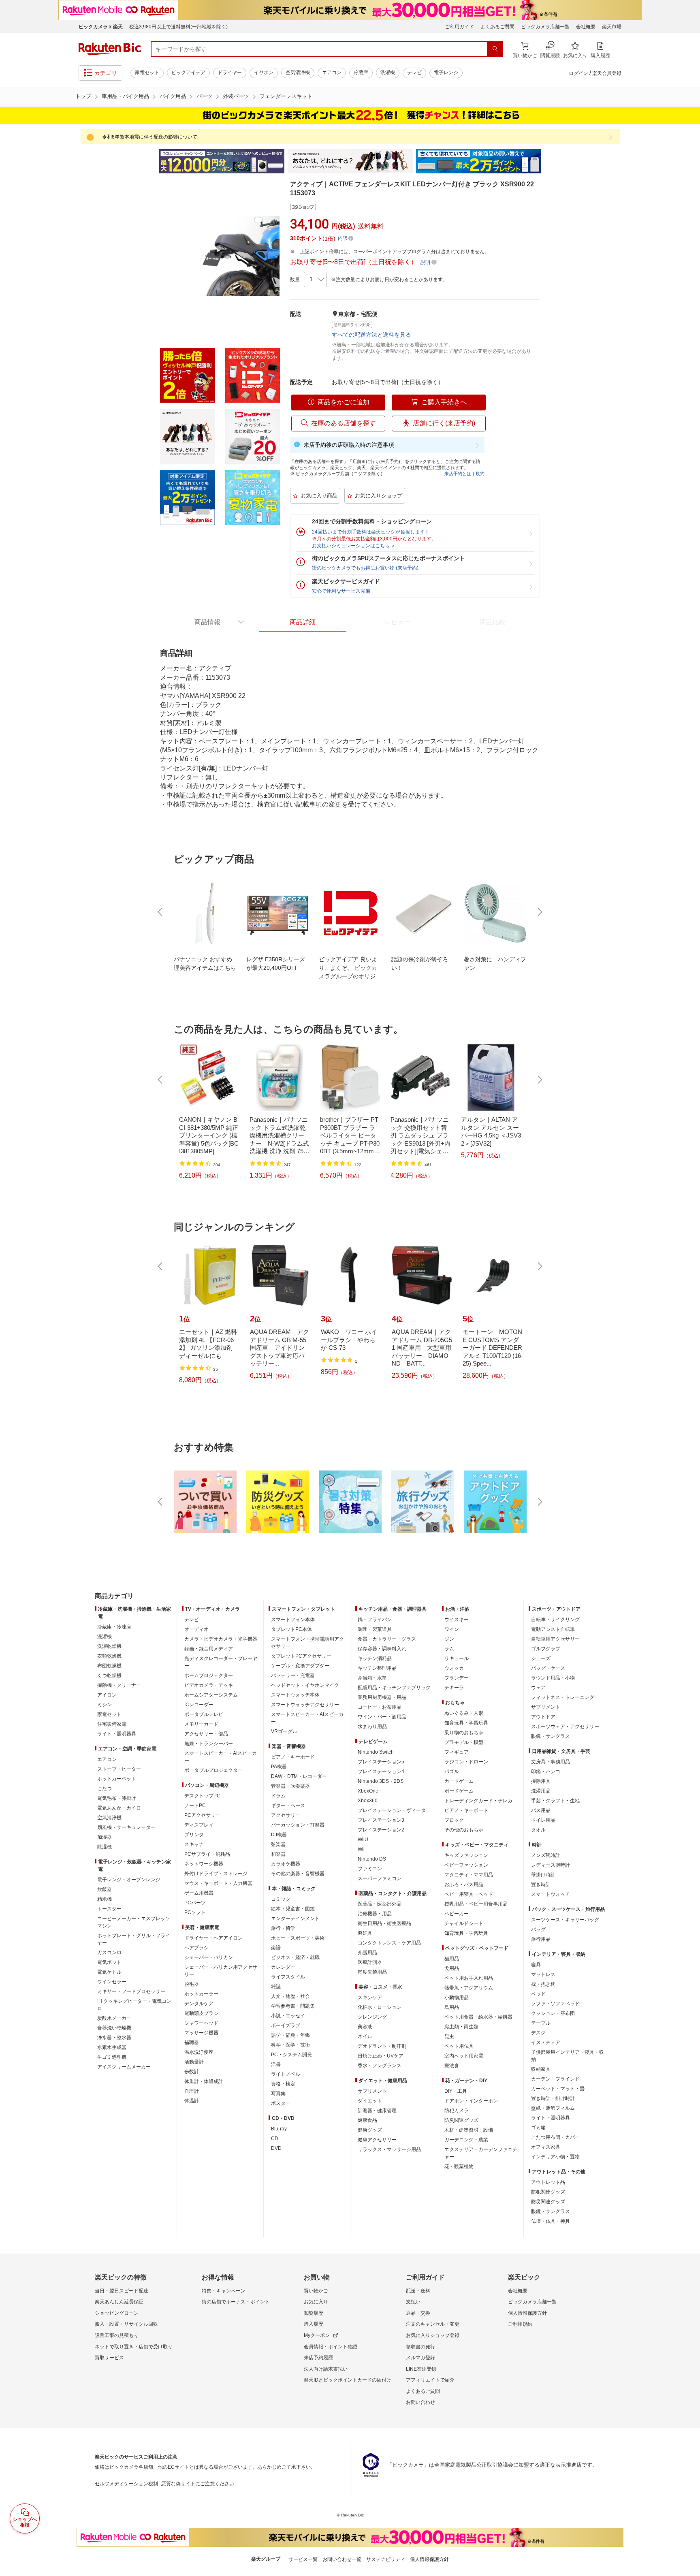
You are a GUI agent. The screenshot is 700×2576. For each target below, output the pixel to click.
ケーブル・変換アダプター (300, 1666)
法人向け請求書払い (326, 2369)
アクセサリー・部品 (206, 1734)
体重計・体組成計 (204, 2081)
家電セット (147, 73)
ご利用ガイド (459, 27)
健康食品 (367, 2120)
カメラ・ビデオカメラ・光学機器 (221, 1639)
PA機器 (279, 1767)
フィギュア (457, 1752)
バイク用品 (173, 96)
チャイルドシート (464, 1923)
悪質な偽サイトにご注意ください (198, 2484)
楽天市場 (612, 27)
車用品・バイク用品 (125, 96)
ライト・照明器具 (117, 1734)
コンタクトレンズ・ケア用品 (389, 1943)
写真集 (278, 2094)
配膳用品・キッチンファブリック (394, 1688)
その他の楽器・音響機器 (298, 1874)
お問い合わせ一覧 (342, 2559)
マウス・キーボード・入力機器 (218, 1883)
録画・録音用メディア (209, 1649)
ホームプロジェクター (209, 1675)
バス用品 (541, 1810)
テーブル (541, 2023)
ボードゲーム (459, 1791)
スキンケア (370, 1998)
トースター (109, 1909)
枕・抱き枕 (543, 1984)
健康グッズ (370, 2130)
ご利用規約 (520, 2324)
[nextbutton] (539, 912)
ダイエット (370, 2101)
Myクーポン (317, 2335)
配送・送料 (418, 2291)
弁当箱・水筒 (372, 1678)
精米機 (105, 1899)
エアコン (332, 73)
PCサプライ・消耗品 (207, 1854)
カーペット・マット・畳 (558, 2089)
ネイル (365, 2036)
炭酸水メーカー (114, 2018)
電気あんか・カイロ (119, 1808)
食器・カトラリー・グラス (387, 1639)
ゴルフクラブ (546, 1649)
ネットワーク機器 (204, 1864)
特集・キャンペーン (224, 2291)
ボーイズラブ (286, 2025)
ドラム (278, 1796)
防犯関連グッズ (548, 2192)
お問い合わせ (420, 2402)
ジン (449, 1639)
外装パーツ (236, 96)
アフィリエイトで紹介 (430, 2380)
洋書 (276, 2064)
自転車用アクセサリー (555, 1639)
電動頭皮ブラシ (201, 2013)
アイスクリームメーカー (124, 2067)
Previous (152, 161)
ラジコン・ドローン (466, 1762)
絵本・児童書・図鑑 (293, 1909)
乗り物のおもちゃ (464, 1733)
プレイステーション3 (381, 1820)
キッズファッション (466, 1855)
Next (548, 161)
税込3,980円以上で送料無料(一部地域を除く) (178, 27)
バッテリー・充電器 (293, 1675)
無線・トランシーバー (209, 1744)
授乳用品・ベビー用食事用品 (476, 1904)
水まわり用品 (372, 1727)
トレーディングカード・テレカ (478, 1801)
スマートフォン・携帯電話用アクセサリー (307, 1643)
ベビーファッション (466, 1865)
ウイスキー (457, 1620)
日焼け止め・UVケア (381, 2056)
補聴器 (192, 2042)
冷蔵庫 (361, 73)
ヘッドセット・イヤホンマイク (305, 1685)
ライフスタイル (288, 1977)
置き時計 (541, 1885)
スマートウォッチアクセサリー (305, 1705)
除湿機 (105, 1847)
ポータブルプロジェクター (213, 1770)
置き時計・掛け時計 (553, 2098)
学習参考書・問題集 (293, 2006)
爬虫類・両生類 (461, 2027)
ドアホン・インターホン (471, 2101)
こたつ (105, 1788)
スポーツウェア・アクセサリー (565, 1727)
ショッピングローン (117, 2313)
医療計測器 (370, 1962)
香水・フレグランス (380, 2066)
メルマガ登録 (420, 2358)
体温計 (192, 2101)
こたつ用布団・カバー (555, 2137)
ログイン (578, 73)
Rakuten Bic (110, 49)
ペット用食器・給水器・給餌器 (478, 2017)
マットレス (543, 1974)
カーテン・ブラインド (555, 2079)
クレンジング (372, 2017)
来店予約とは (458, 474)
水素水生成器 (112, 2047)
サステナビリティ (386, 2559)
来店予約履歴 (318, 2358)
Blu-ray (279, 2129)
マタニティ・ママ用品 (469, 1875)
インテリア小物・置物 (555, 2157)
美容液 (365, 2027)
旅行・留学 (283, 1928)
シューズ (541, 1658)
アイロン (107, 1695)
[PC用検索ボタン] (495, 49)
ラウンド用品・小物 (553, 1678)
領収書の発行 (420, 2347)
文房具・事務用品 (551, 1762)
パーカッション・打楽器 (298, 1825)
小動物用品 (457, 1998)
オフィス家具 (546, 2147)
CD (275, 2138)
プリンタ (194, 1835)
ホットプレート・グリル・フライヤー (134, 1939)
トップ (83, 96)
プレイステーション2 (381, 1830)
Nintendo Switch (376, 1752)
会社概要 (586, 27)
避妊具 (365, 1933)
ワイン (452, 1629)
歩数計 (192, 2072)
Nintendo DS (372, 1859)
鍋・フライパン (375, 1620)
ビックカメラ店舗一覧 (545, 27)
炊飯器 (105, 1889)
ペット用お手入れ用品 (469, 1978)
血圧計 (192, 2091)
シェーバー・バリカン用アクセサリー (221, 1971)
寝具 (536, 1965)
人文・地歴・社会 (290, 1996)
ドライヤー (230, 73)
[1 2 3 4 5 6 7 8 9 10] (315, 280)
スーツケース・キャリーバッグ (565, 1920)
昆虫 (449, 2036)
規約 (480, 474)
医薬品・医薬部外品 (380, 1904)
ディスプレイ (199, 1825)
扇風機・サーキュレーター (126, 1827)
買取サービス (109, 2358)
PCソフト (195, 1912)
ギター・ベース (288, 1806)
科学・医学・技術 (290, 2045)
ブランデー (457, 1678)
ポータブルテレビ (204, 1714)
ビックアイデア (188, 73)
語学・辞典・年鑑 (290, 2035)
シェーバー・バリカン (209, 1957)
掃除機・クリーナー (119, 1685)
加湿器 (105, 1837)
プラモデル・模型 (464, 1742)
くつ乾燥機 (109, 1675)
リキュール (457, 1658)
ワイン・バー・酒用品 (382, 1717)
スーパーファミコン (380, 1878)
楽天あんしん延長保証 (119, 2302)
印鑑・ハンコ (546, 1771)
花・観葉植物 (459, 2166)
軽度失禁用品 (372, 1972)
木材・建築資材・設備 (469, 2130)
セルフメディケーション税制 (126, 2484)
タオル (538, 1830)
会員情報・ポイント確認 (331, 2347)
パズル (452, 1771)
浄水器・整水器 (114, 2038)
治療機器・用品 (375, 1914)
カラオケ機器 (286, 1864)
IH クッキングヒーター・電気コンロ (134, 2005)
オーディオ (196, 1629)
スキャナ (194, 1844)
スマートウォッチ (551, 1894)
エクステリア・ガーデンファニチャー (481, 2153)
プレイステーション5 (381, 1762)
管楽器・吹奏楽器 (290, 1786)
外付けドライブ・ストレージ (216, 1874)
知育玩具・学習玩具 (466, 1723)
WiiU (363, 1840)
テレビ (414, 73)
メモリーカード (201, 1724)
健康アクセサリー (377, 2140)
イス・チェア (546, 2042)
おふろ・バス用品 (464, 1885)
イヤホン (264, 73)
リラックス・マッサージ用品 (389, 2149)
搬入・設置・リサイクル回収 (126, 2324)
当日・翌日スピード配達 (122, 2291)
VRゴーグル (284, 1731)
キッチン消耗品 (375, 1658)
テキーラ (454, 1688)
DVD (276, 2148)
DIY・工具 (456, 2091)
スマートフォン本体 (293, 1620)
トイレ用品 (543, 1820)
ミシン (105, 1705)
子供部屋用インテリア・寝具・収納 (568, 2056)
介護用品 (367, 1953)
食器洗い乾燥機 (114, 2028)
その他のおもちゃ (464, 1830)
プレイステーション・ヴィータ (392, 1810)
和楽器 (278, 1854)
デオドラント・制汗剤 (382, 2046)
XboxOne (368, 1791)
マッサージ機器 (201, 2033)
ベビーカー (457, 1914)
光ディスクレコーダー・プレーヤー (221, 1662)
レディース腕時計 (551, 1865)
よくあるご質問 (497, 27)
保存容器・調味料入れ (382, 1649)
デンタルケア (199, 2004)
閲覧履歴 (314, 2313)
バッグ (538, 1929)
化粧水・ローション (380, 2007)
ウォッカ (454, 1668)
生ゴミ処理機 (112, 2057)
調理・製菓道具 (375, 1629)
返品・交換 (418, 2313)
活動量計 (194, 2062)
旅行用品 (541, 1939)
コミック (281, 1899)
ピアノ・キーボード (293, 1757)
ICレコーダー (199, 1705)
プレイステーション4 (381, 1771)
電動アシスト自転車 (553, 1629)
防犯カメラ (457, 2111)
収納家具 (541, 2069)
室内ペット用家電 (464, 2056)
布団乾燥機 (109, 1666)
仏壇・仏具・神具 (551, 2221)
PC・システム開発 (291, 2055)
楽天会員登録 (607, 73)
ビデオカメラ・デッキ (209, 1685)
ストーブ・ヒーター (119, 1769)
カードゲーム (459, 1781)
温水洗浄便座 (199, 2052)
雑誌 (276, 1987)
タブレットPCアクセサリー (301, 1656)
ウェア (538, 1688)
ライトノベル (286, 2074)
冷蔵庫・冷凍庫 (114, 1627)
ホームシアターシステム (211, 1695)
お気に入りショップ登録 (433, 2335)
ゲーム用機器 (199, 1893)
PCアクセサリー (202, 1815)
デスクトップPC (202, 1796)
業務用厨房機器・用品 (382, 1697)
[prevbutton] (161, 912)
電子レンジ (446, 73)
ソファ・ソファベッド (555, 2004)
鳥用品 (452, 2007)
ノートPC (195, 1806)
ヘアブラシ (196, 1948)
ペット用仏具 (459, 2046)
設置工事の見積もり (117, 2335)
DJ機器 (279, 1835)
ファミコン (370, 1869)
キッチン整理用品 (377, 1668)
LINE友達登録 (421, 2369)
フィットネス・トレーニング (563, 1697)
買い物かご (316, 2291)
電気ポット (109, 1962)
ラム (449, 1649)
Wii (361, 1849)
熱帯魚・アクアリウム (469, 1988)
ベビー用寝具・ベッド (469, 1894)
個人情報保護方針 (527, 2313)
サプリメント (372, 2091)
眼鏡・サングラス (551, 1736)
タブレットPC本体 (291, 1629)
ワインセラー (112, 1982)
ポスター (281, 2103)
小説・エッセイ (288, 2016)
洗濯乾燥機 (109, 1646)
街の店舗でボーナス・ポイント (236, 2302)
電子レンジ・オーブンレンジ (129, 1880)
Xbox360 (368, 1801)
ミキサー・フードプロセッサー (131, 1991)
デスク (538, 2033)
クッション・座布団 (553, 2013)
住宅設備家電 (112, 1724)
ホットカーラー (201, 1994)
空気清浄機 (298, 73)
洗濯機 (388, 73)
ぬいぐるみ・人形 (464, 1713)
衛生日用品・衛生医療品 (384, 1923)
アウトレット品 (548, 2182)
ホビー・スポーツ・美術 (298, 1938)
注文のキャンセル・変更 (433, 2324)
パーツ (204, 96)
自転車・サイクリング (555, 1620)
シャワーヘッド (201, 2023)
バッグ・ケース (548, 1668)
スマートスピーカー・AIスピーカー (221, 1757)
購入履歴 (314, 2324)
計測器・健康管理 (377, 2111)
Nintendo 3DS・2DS (381, 1781)
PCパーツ (195, 1903)
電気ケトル (109, 1972)
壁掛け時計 (543, 1875)
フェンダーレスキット (286, 96)
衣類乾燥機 (109, 1656)
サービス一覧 (303, 2559)
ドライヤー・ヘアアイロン (213, 1938)
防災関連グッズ (461, 2120)
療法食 (452, 2066)
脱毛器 (192, 1984)
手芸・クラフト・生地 (555, 1801)
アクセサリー (286, 1815)
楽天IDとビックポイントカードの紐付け (348, 2380)
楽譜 (276, 1948)
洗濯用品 (541, 1791)
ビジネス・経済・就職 (295, 1957)
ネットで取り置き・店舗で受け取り (134, 2347)
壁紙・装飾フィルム (553, 2108)
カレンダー (283, 1967)
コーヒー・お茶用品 (380, 1707)
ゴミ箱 (538, 2128)
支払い (413, 2302)
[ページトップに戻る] (688, 1580)
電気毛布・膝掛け (117, 1798)
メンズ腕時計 (546, 1855)
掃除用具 (541, 1781)
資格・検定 (283, 2084)
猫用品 (452, 1959)
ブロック (454, 1820)
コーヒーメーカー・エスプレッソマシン (134, 1922)
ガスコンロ (109, 1953)
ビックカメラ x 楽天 (101, 27)
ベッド (538, 1994)
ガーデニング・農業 (466, 2140)
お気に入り (316, 2302)
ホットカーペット (117, 1779)
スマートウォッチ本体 (295, 1695)
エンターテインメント (295, 1919)
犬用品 (452, 1968)
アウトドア (543, 1717)
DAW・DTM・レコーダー (299, 1776)
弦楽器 (278, 1844)
